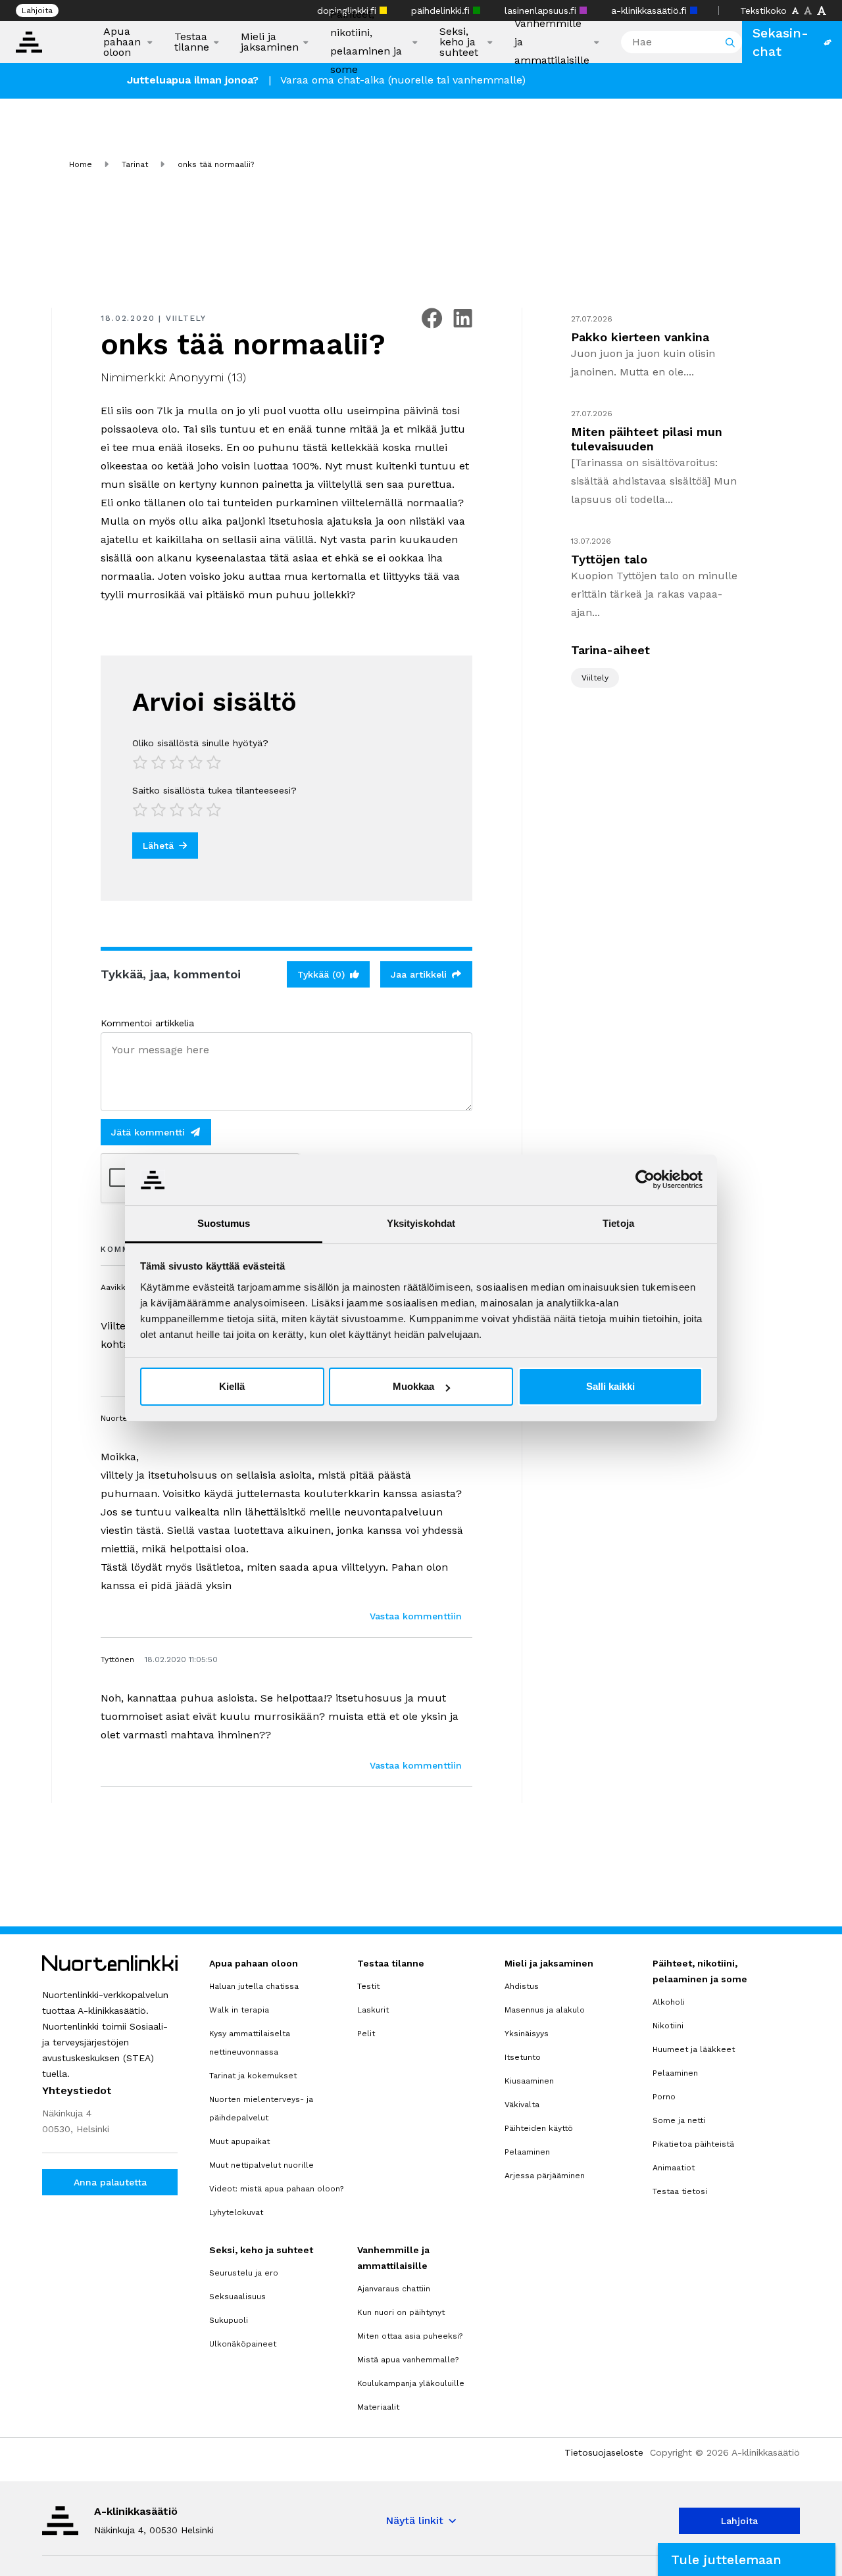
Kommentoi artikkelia (147, 1023)
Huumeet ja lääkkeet (694, 2049)
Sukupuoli (229, 2320)
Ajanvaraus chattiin (394, 2289)
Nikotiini (668, 2026)
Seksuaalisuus (237, 2297)
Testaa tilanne (192, 42)
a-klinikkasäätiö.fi (651, 11)
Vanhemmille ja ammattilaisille (552, 42)
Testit (368, 1986)
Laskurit (373, 2010)
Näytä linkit (414, 2520)
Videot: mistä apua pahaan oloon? (276, 2189)
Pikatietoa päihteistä (693, 2144)
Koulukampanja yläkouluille (411, 2383)
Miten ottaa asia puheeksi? (410, 2336)
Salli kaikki (610, 1386)
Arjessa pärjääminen (545, 2176)
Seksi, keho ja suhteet (459, 42)
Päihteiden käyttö (539, 2128)
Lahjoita (37, 11)
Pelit (366, 2034)
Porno (664, 2097)
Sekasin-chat (780, 42)
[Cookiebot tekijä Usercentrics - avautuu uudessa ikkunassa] (645, 1180)
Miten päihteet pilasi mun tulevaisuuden (647, 439)
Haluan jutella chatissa (254, 1986)
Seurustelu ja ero (244, 2273)
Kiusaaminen (529, 2081)
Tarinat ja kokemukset (253, 2076)
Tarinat (135, 164)
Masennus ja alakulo (545, 2010)
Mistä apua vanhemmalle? (408, 2360)
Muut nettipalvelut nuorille (261, 2165)
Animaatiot (674, 2168)
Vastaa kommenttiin (416, 1616)
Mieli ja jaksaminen (270, 42)
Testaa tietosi (680, 2191)
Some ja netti (679, 2120)
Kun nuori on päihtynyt (401, 2312)
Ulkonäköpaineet (243, 2344)
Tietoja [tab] (618, 1223)
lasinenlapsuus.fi (542, 11)
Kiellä (232, 1386)
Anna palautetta (110, 2182)
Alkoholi (669, 2002)
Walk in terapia (239, 2010)
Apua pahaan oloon (122, 42)
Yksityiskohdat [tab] (421, 1223)
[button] (747, 2560)
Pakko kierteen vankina (640, 337)
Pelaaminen (527, 2152)
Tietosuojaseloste (604, 2452)
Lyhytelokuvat (236, 2212)
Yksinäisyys (527, 2034)
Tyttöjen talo (609, 559)
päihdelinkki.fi (442, 11)
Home (81, 164)
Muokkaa (413, 1386)
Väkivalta (522, 2105)
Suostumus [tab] (224, 1223)
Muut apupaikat (239, 2141)
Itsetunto (523, 2057)
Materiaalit (378, 2407)
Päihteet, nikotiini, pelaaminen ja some (366, 42)
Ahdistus (522, 1986)
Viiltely (186, 318)
